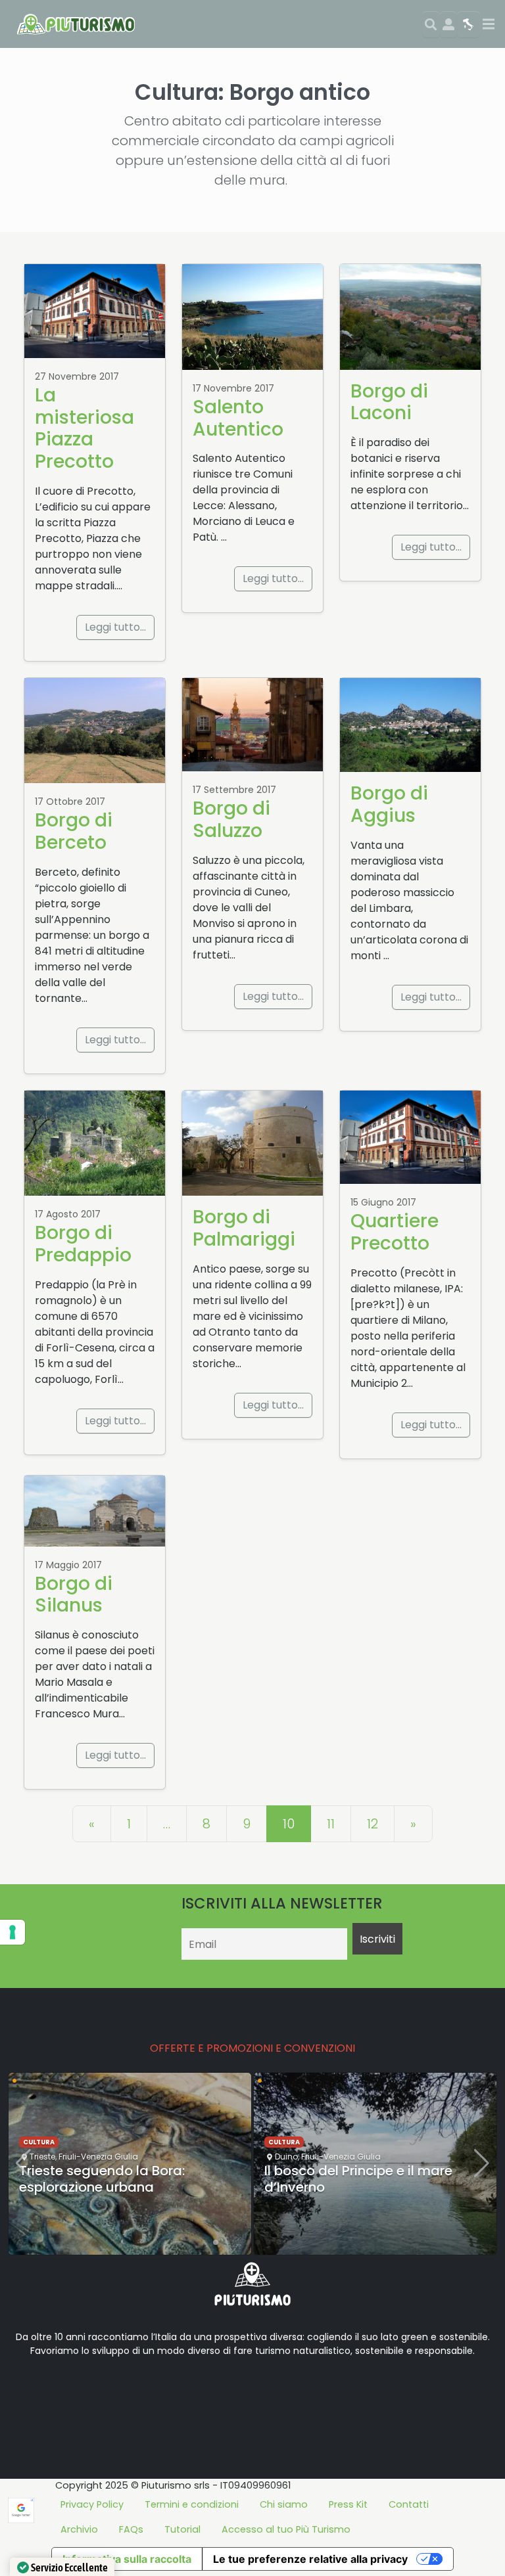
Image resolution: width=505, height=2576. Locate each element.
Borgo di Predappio (83, 1244)
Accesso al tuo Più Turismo (286, 2529)
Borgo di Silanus (74, 1594)
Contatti (409, 2504)
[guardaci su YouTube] (92, 2392)
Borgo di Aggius (389, 804)
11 (331, 1824)
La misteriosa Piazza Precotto (84, 428)
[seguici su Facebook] (50, 2392)
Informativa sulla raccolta (127, 2559)
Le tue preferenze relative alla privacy (310, 2559)
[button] (205, 2242)
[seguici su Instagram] (113, 2392)
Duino (286, 2157)
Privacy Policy (92, 2504)
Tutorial (182, 2529)
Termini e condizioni (192, 2504)
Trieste (42, 2157)
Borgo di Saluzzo (231, 819)
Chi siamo (284, 2504)
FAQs (131, 2529)
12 (373, 1824)
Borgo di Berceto (74, 831)
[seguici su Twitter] (71, 2392)
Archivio (79, 2529)
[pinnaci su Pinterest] (134, 2392)
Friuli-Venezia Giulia (98, 2157)
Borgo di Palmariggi (244, 1228)
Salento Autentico (238, 418)
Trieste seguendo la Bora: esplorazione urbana (102, 2179)
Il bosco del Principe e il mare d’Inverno (358, 2179)
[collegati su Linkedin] (29, 2392)
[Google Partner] (21, 2509)
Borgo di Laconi (389, 402)
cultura (39, 2142)
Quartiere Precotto (395, 1232)
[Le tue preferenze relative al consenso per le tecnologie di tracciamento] (12, 1932)
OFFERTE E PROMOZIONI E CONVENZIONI (252, 2048)
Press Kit (348, 2504)
